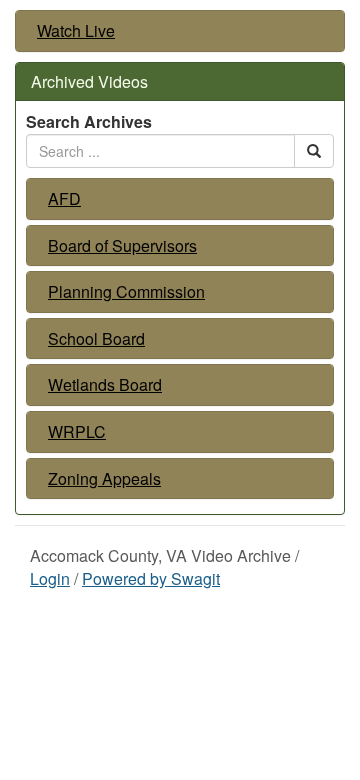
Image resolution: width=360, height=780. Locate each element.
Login (50, 578)
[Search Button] (314, 151)
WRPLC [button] (77, 432)
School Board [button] (96, 339)
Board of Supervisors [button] (122, 246)
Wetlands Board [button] (105, 385)
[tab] (180, 31)
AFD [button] (64, 199)
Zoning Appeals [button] (104, 479)
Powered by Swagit (151, 578)
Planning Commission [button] (126, 292)
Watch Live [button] (76, 31)
